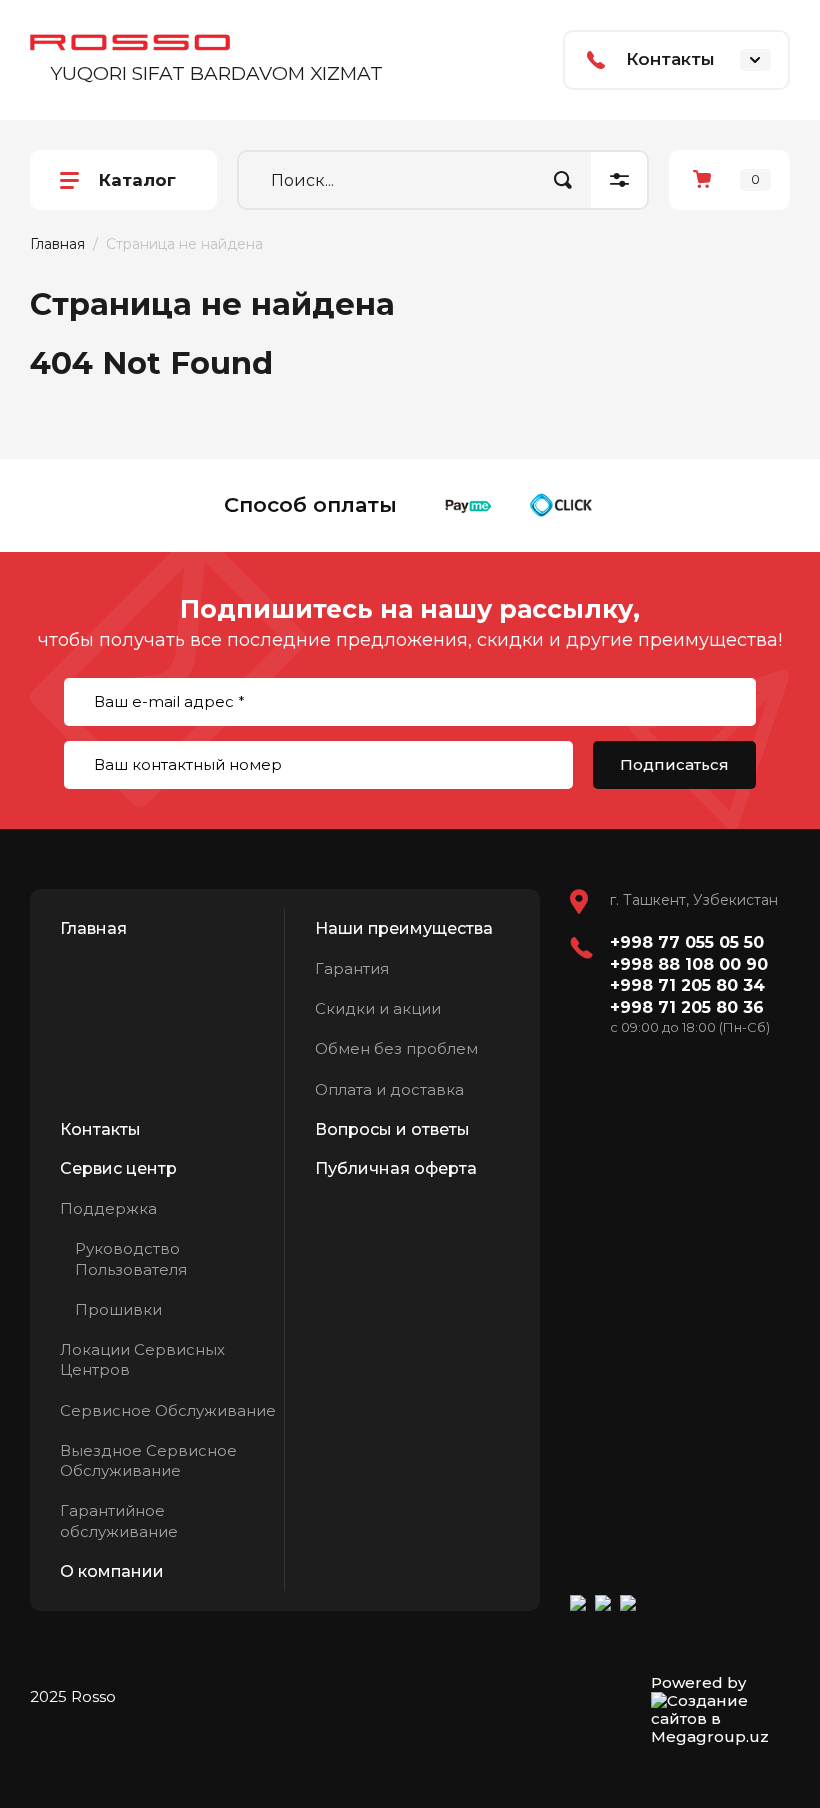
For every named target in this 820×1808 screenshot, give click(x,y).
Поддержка (108, 1208)
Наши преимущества (404, 928)
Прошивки (118, 1309)
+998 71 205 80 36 (687, 1007)
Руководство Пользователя (131, 1258)
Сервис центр (118, 1168)
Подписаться (674, 764)
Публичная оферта (396, 1168)
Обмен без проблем (396, 1048)
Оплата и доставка (389, 1089)
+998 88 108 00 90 (689, 964)
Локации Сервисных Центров (142, 1359)
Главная (57, 244)
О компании (112, 1571)
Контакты (100, 1129)
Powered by (698, 1683)
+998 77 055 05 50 (687, 942)
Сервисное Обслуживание (168, 1410)
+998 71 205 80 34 (687, 985)
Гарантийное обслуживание (119, 1520)
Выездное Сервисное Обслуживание (148, 1460)
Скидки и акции (378, 1008)
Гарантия (352, 968)
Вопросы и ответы (392, 1129)
